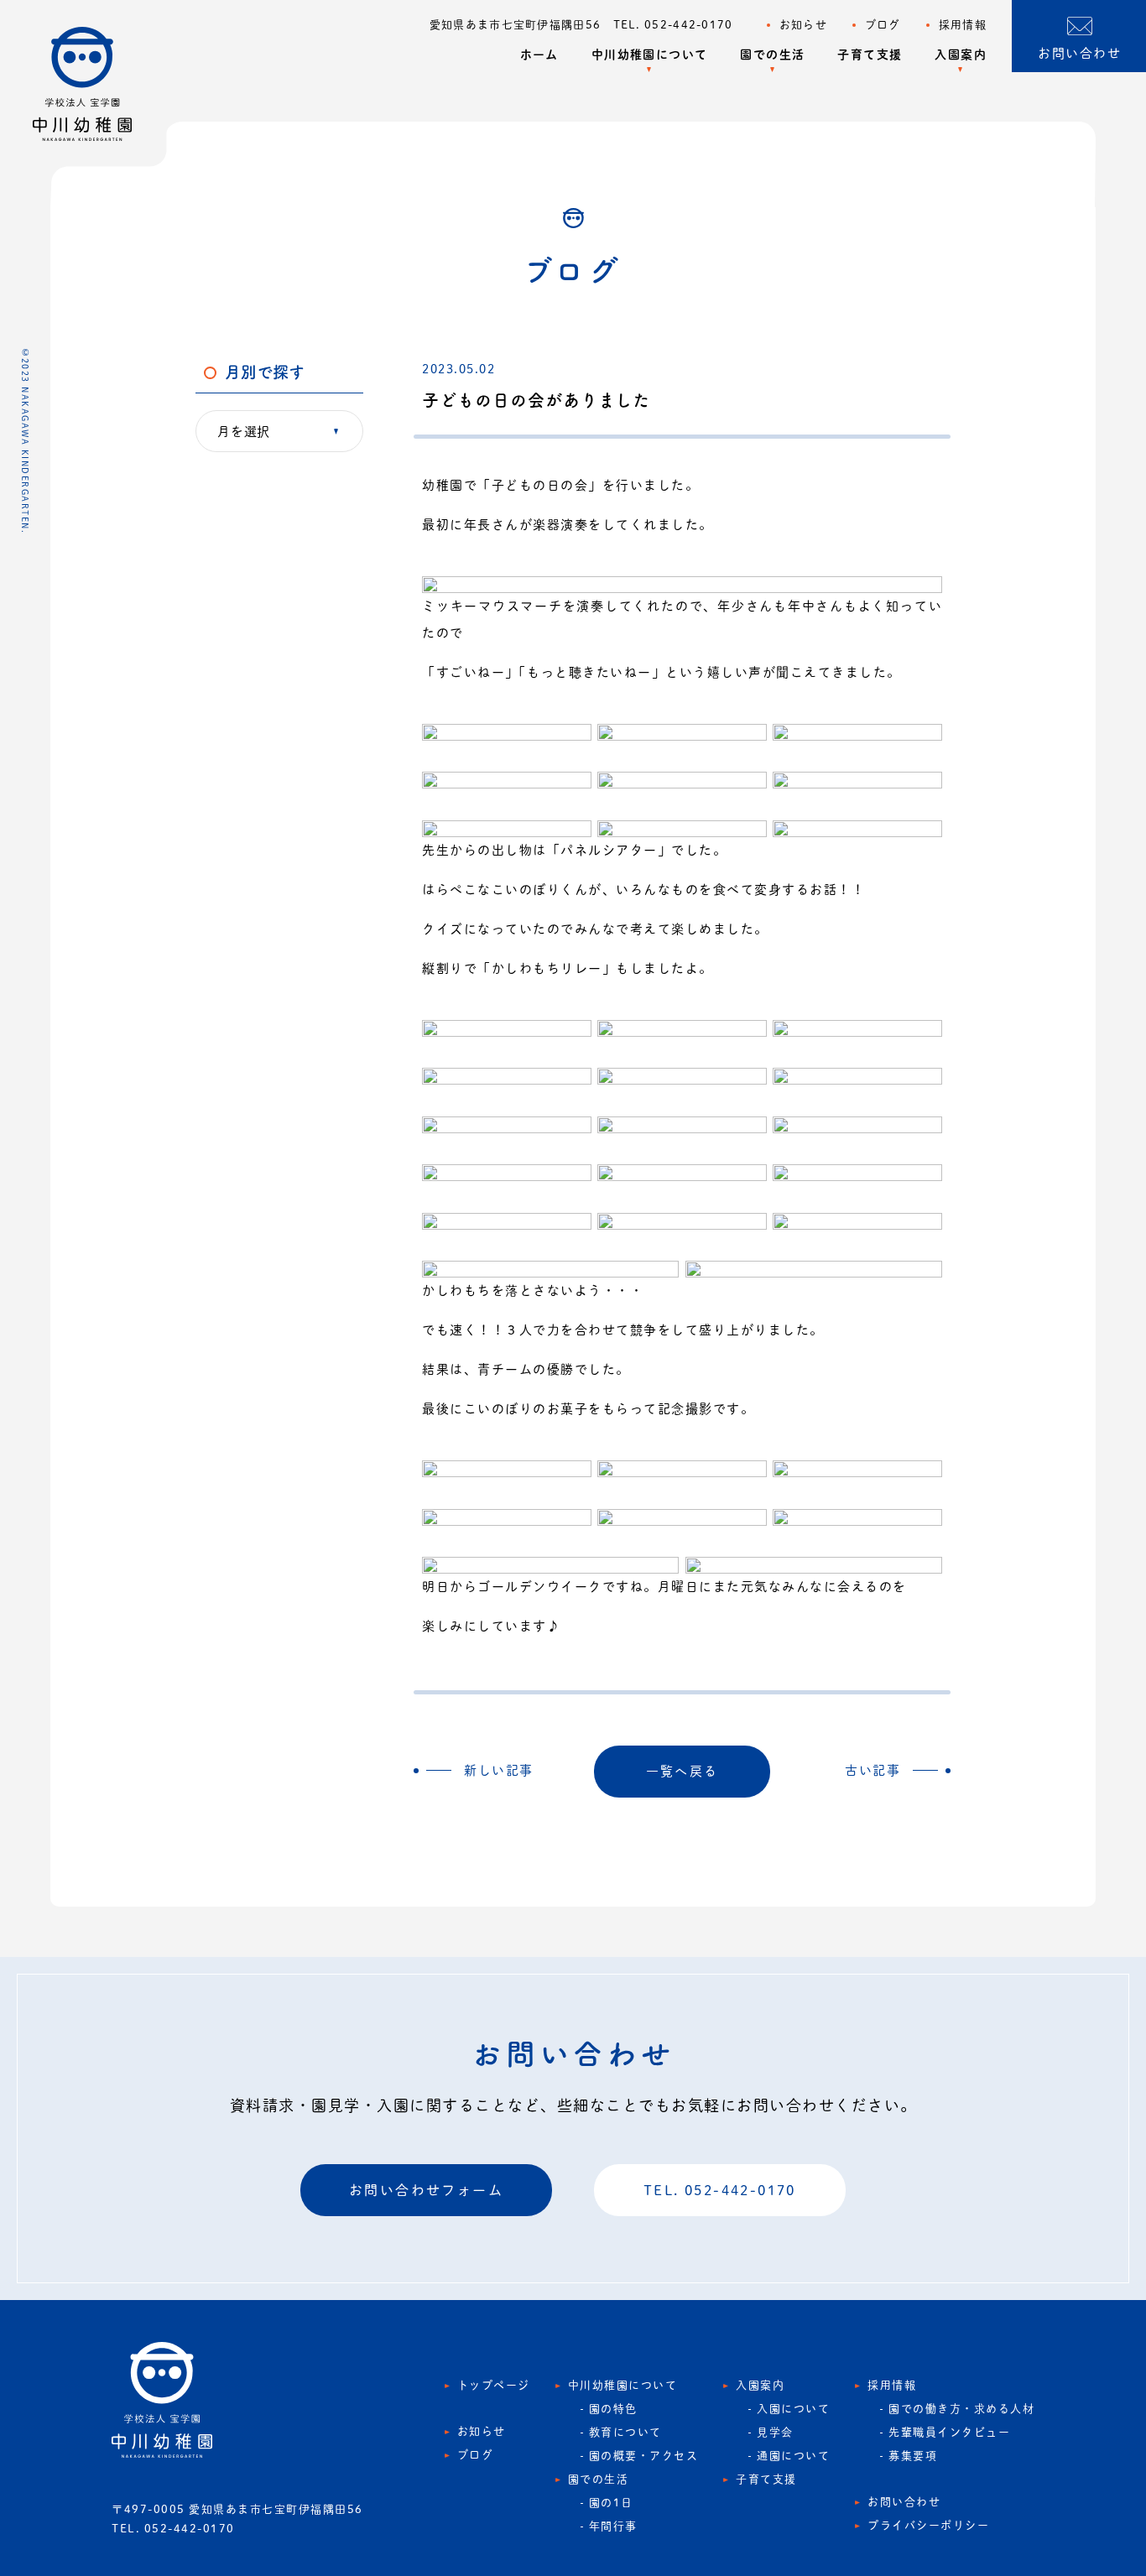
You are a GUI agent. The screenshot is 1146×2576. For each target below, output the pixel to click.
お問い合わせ (904, 2502)
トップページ (494, 2385)
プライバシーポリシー (928, 2525)
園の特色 (613, 2409)
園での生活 (772, 55)
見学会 (775, 2432)
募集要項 (913, 2456)
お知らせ (803, 25)
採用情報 (963, 25)
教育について (625, 2432)
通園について (793, 2456)
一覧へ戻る (682, 1771)
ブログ (883, 25)
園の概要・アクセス (644, 2456)
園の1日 (611, 2503)
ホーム (539, 55)
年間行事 (613, 2526)
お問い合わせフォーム (426, 2190)
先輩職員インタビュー (949, 2432)
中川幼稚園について (650, 55)
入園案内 (961, 55)
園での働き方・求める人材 (961, 2409)
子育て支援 (870, 55)
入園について (793, 2409)
